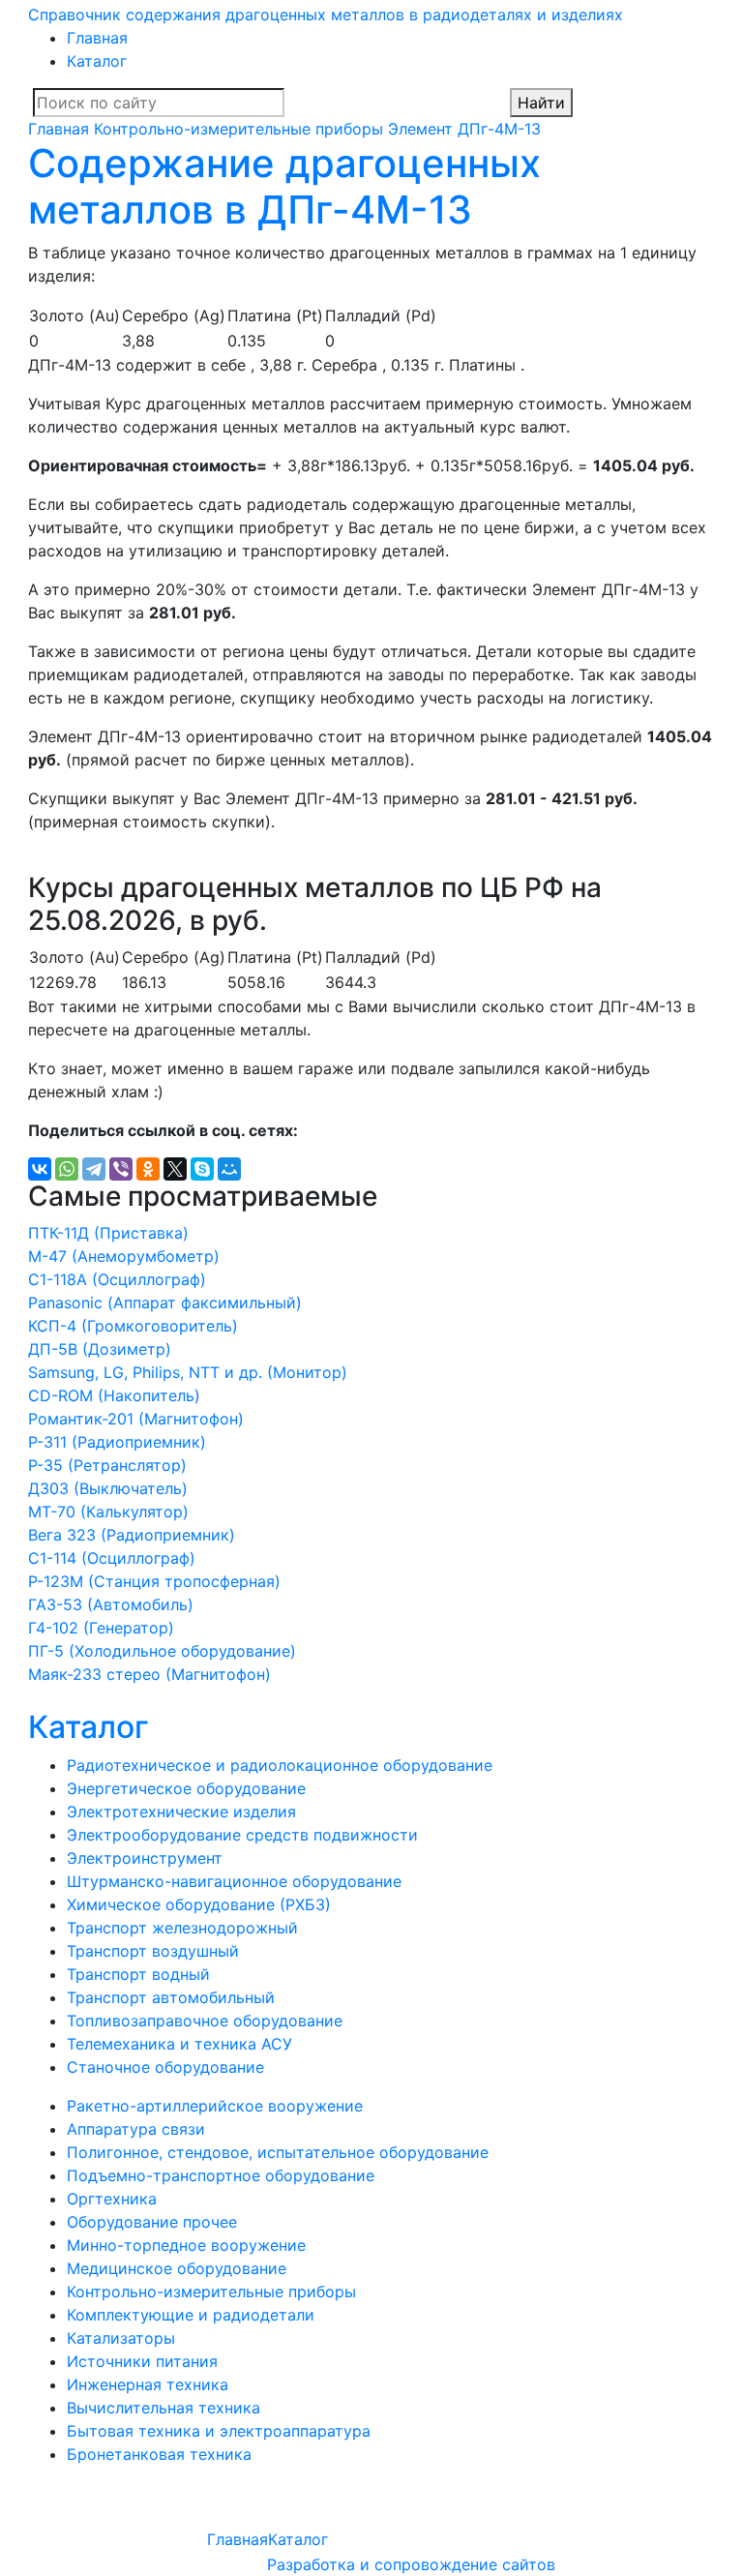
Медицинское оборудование (177, 2268)
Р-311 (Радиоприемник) (117, 1442)
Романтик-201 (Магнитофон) (136, 1419)
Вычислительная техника (163, 2408)
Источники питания (142, 2361)
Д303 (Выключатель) (108, 1488)
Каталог (97, 61)
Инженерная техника (148, 2384)
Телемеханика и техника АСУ (179, 2044)
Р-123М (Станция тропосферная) (154, 1581)
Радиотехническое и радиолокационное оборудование (280, 1765)
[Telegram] (94, 1169)
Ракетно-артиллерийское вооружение (215, 2106)
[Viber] (121, 1169)
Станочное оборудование (165, 2067)
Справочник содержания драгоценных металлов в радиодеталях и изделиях (326, 15)
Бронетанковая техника (159, 2454)
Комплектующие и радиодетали (191, 2315)
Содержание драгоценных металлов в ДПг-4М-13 (284, 186)
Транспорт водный (138, 1974)
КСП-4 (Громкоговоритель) (133, 1326)
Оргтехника (112, 2199)
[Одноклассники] (148, 1169)
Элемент (420, 129)
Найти (541, 103)
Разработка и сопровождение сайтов (411, 2564)
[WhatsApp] (67, 1169)
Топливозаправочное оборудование (205, 2021)
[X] (175, 1169)
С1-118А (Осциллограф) (117, 1279)
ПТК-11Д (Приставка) (108, 1233)
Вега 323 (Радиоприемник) (132, 1535)
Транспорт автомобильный (171, 1997)
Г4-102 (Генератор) (101, 1628)
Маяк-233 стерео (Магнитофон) (149, 1674)
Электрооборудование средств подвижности (242, 1835)
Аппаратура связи (136, 2129)
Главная (97, 38)
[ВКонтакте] (40, 1169)
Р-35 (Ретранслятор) (107, 1465)
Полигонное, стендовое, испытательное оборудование (278, 2152)
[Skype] (202, 1169)
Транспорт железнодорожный (182, 1928)
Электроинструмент (145, 1858)
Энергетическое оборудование (186, 1788)
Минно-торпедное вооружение (186, 2245)
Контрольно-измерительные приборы (238, 129)
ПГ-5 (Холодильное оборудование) (162, 1651)
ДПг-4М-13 (499, 129)
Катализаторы (121, 2338)
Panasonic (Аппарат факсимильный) (165, 1303)
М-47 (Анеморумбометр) (124, 1256)
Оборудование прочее (152, 2222)
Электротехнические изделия (181, 1812)
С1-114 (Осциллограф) (112, 1558)
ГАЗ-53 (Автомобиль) (111, 1604)
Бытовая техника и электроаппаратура (219, 2431)
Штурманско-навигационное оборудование (234, 1881)
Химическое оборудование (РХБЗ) (199, 1904)
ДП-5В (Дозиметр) (100, 1349)
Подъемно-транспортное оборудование (221, 2175)
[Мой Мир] (229, 1169)
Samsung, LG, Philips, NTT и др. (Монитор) (188, 1372)
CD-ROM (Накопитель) (114, 1395)
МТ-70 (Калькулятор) (108, 1512)
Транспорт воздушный (153, 1951)
